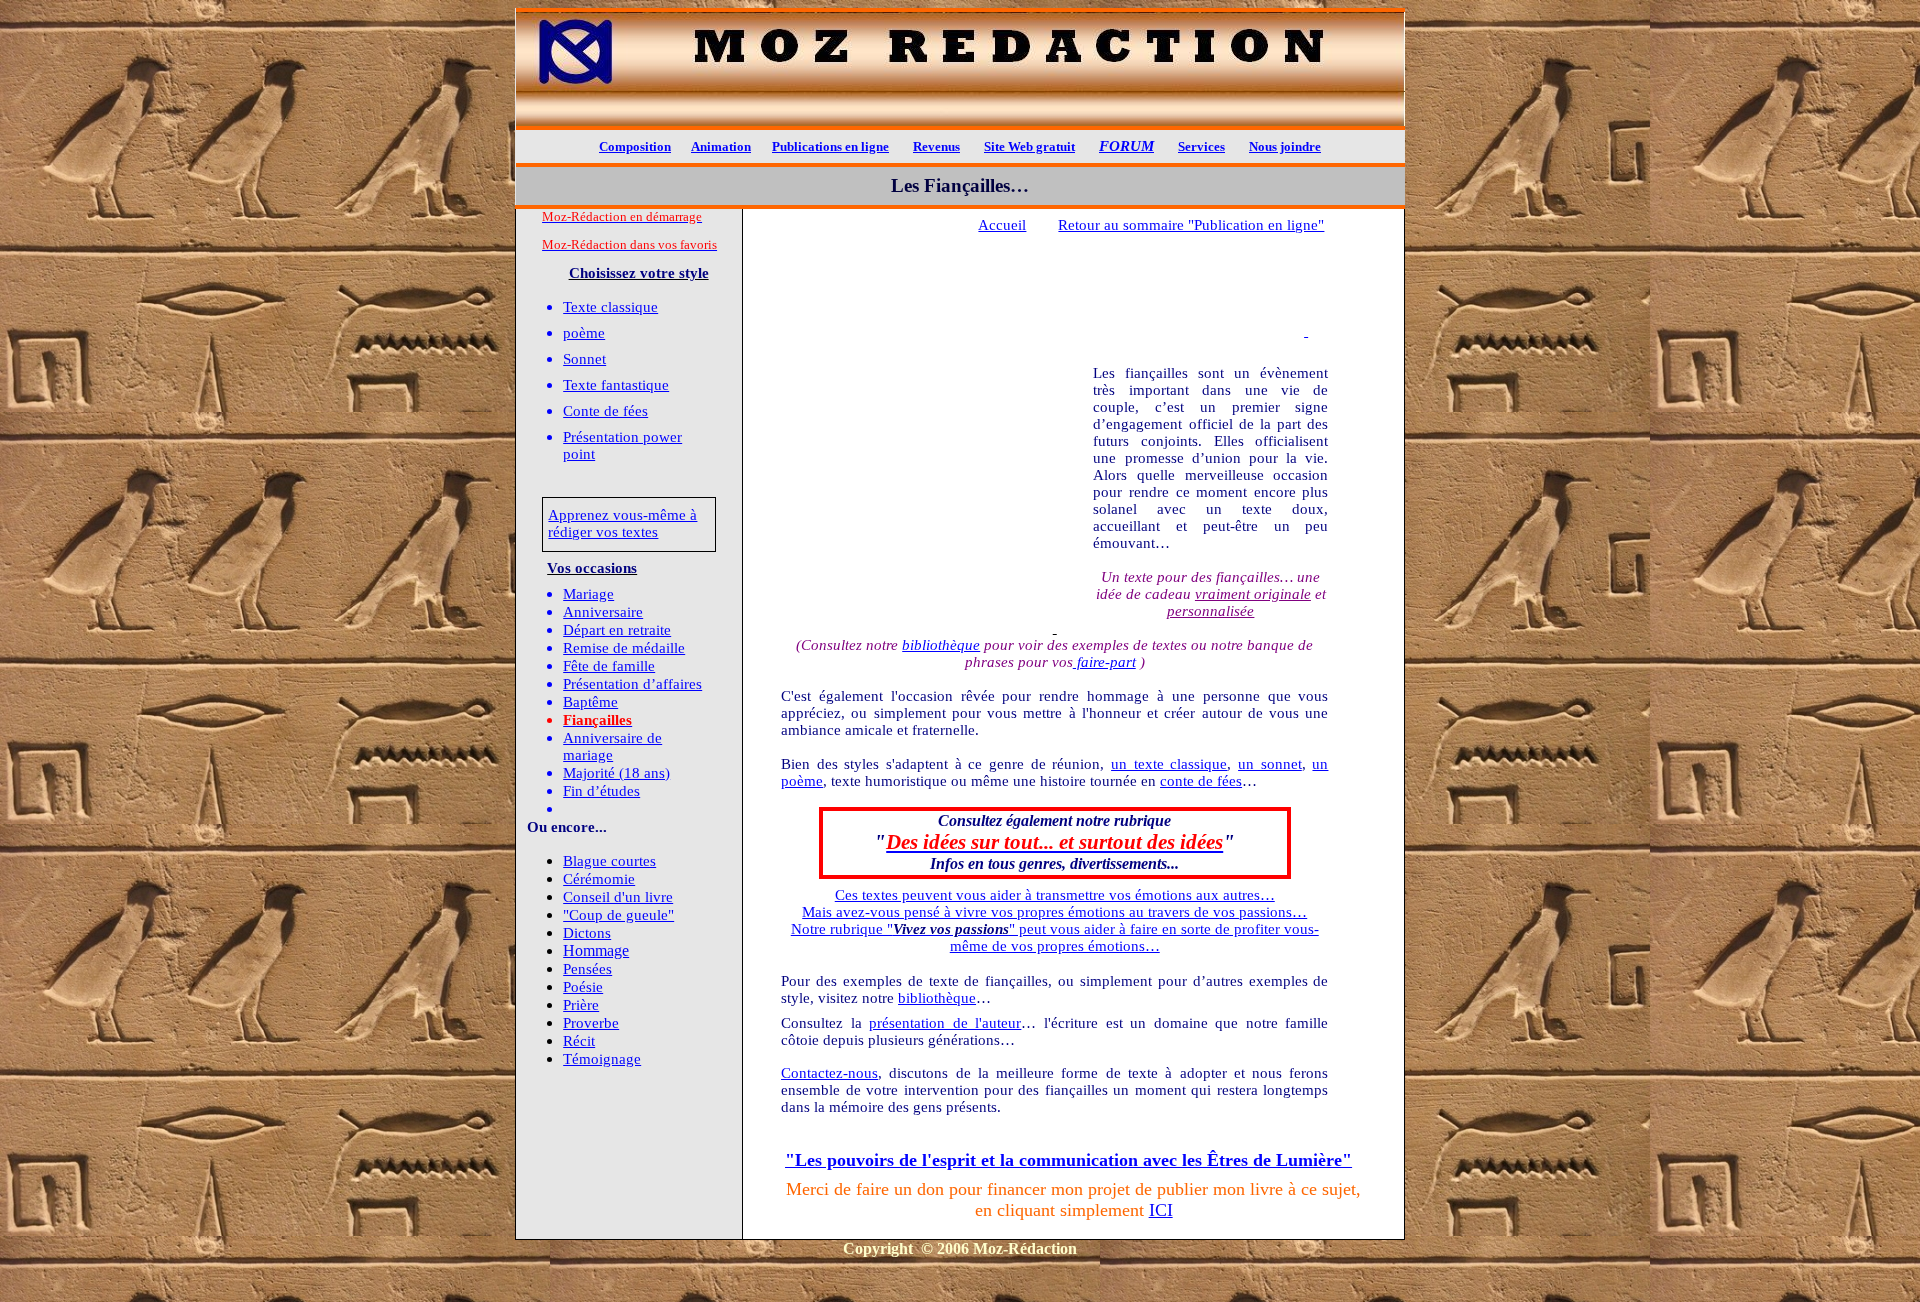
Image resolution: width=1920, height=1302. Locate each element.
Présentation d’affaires (632, 684)
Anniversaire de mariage (612, 746)
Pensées (587, 969)
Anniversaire (603, 612)
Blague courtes (609, 861)
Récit (579, 1041)
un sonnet (1270, 764)
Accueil (1002, 225)
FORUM (1126, 146)
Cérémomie (599, 879)
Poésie (583, 987)
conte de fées (1201, 781)
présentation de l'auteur (945, 1023)
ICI (1161, 1210)
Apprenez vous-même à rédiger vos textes (622, 523)
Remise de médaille (624, 648)
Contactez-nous (829, 1073)
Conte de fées (605, 411)
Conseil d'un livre (618, 897)
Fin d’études (601, 791)
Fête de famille (609, 666)
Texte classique (610, 307)
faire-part (1104, 662)
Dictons (587, 933)
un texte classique (1169, 764)
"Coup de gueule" (618, 915)
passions (1265, 912)
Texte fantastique (616, 385)
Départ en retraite (617, 630)
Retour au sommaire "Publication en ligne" (1191, 225)
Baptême (590, 702)
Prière (581, 1005)
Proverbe (591, 1023)
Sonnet (584, 359)
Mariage (588, 594)
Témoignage (602, 1059)
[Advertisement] (1070, 306)
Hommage (596, 950)
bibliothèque (941, 645)
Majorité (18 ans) (616, 773)
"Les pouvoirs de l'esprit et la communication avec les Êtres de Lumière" (1068, 1160)
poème (584, 333)
